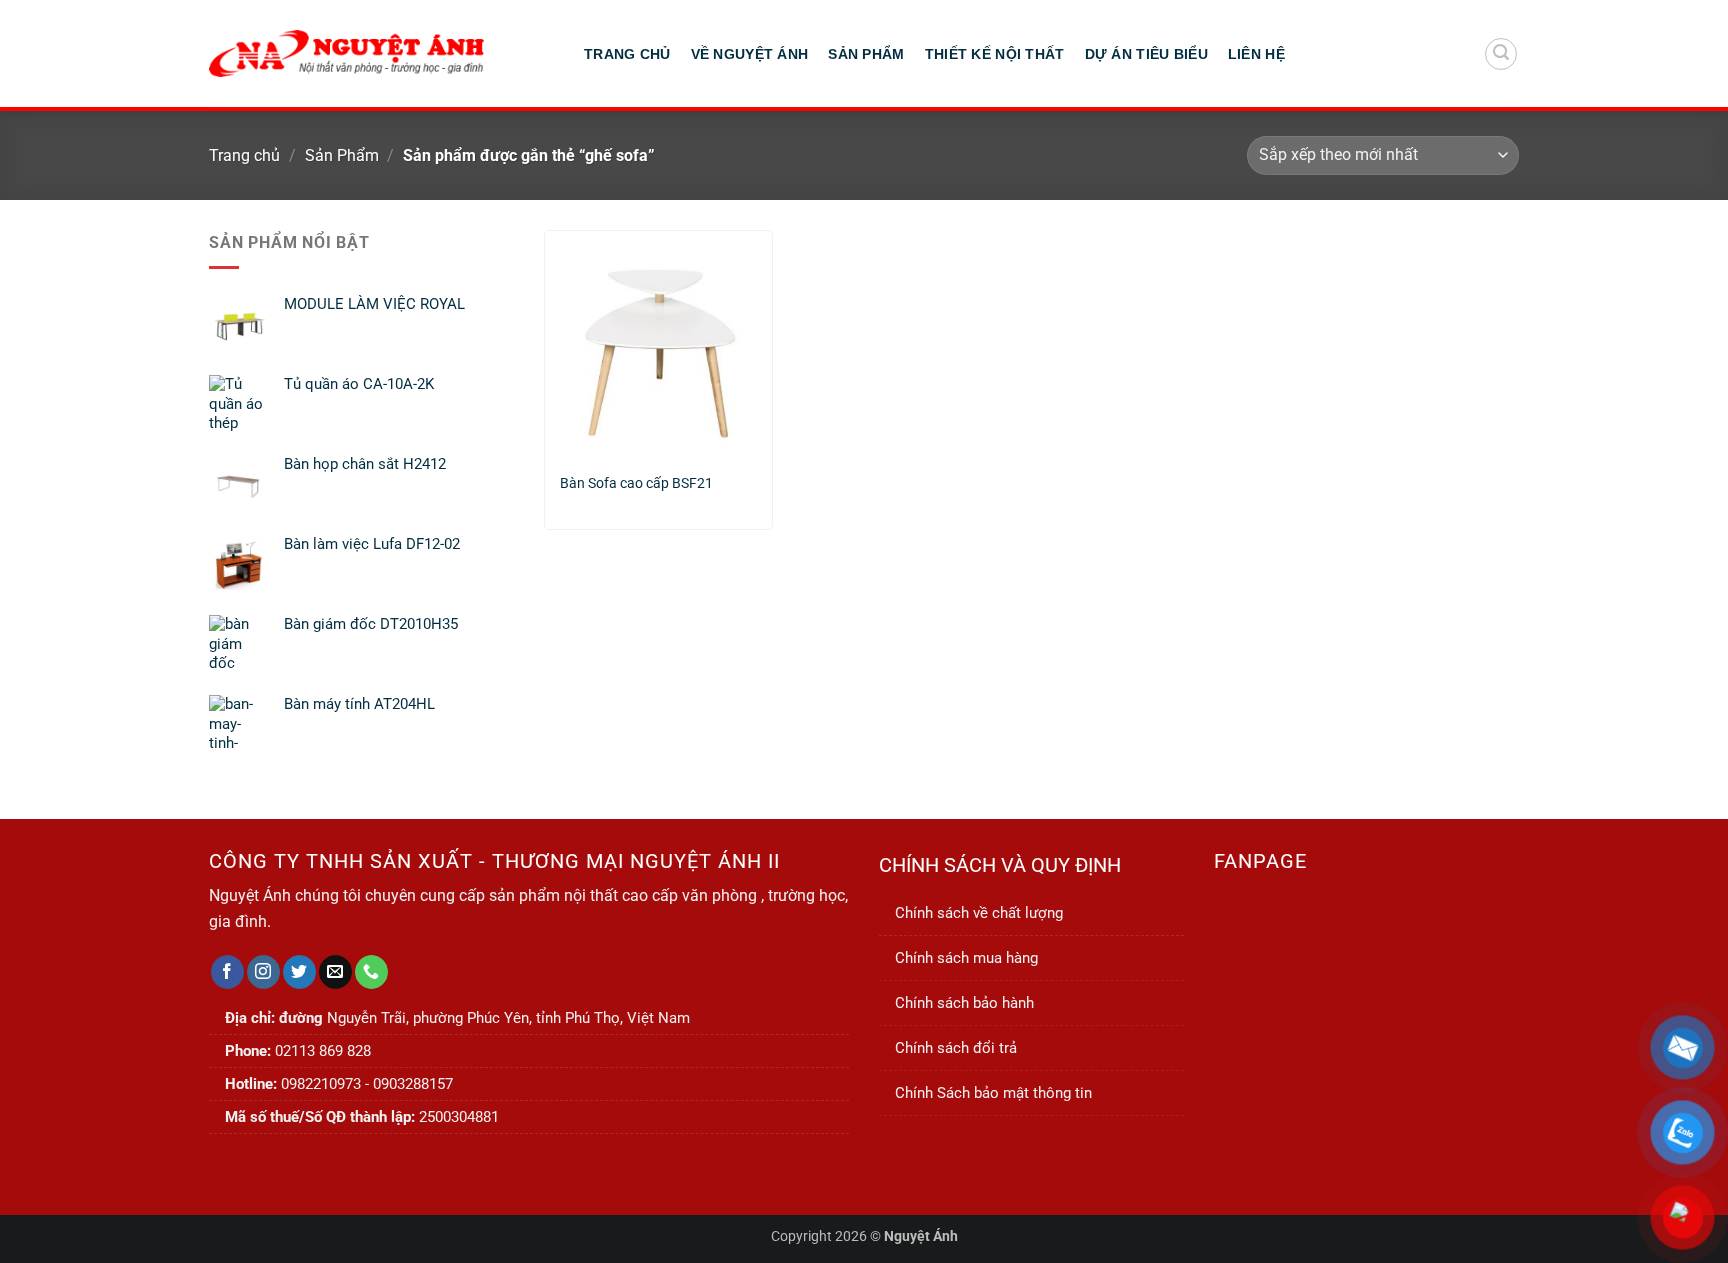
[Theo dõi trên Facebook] (227, 972)
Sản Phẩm (866, 54)
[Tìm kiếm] (1501, 54)
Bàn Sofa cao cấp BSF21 (636, 483)
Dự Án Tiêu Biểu (1146, 54)
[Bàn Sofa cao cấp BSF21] (658, 343)
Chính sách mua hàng (966, 958)
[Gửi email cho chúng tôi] (335, 972)
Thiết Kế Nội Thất (995, 54)
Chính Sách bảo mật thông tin (993, 1093)
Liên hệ (1256, 54)
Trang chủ (244, 155)
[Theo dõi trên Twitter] (299, 972)
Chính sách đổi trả (956, 1048)
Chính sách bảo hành (964, 1003)
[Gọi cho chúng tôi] (371, 972)
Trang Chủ (627, 54)
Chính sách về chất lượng (979, 913)
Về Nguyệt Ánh (750, 54)
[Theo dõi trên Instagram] (263, 972)
